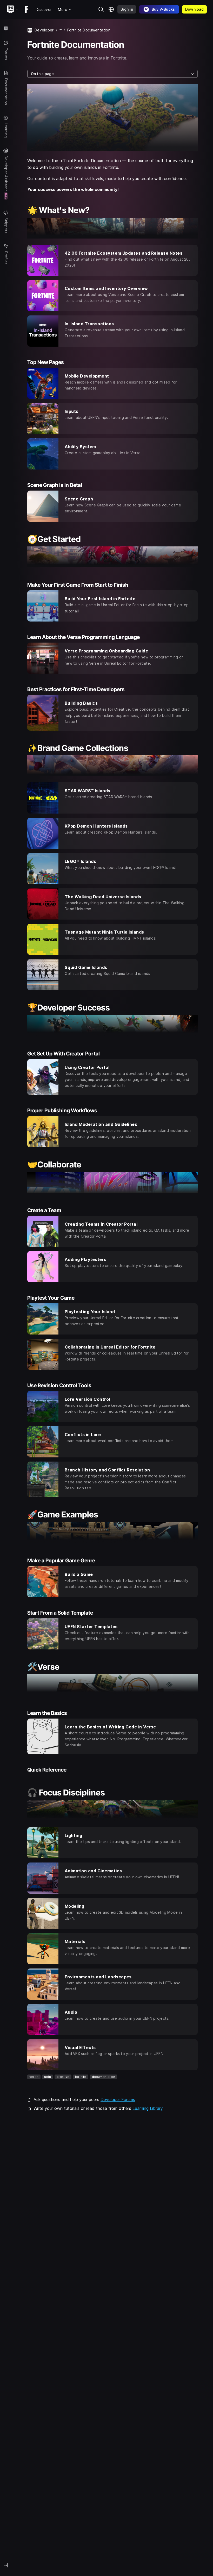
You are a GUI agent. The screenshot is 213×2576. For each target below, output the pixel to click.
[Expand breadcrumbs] (61, 30)
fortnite (81, 2077)
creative (63, 2077)
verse (34, 2077)
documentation (104, 2077)
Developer (44, 30)
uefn (48, 2077)
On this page (42, 74)
